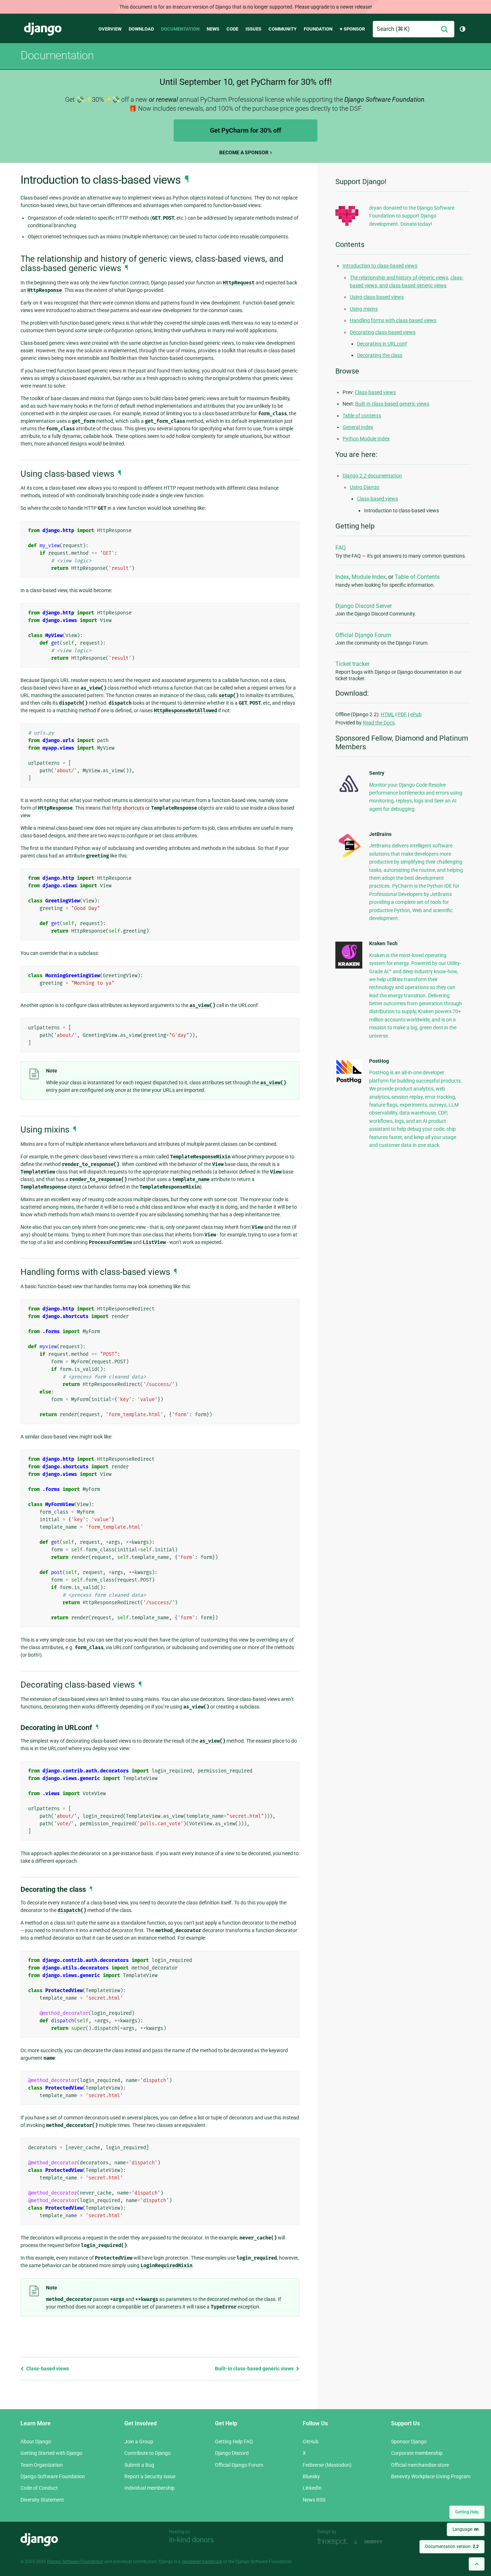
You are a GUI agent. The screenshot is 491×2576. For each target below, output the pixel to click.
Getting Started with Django (51, 2453)
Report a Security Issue (150, 2476)
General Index (358, 427)
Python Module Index (366, 439)
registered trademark (202, 2562)
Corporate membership (417, 2453)
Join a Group (139, 2442)
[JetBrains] (349, 857)
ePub (416, 714)
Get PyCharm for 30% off (245, 130)
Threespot (334, 2542)
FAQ (341, 548)
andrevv (381, 2542)
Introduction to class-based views (380, 266)
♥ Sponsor (352, 29)
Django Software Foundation (53, 2476)
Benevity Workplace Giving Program (431, 2476)
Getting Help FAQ (234, 2442)
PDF (402, 714)
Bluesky (311, 2476)
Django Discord (232, 2453)
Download (141, 29)
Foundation (318, 29)
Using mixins (364, 309)
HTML (387, 714)
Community (283, 29)
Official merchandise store (420, 2465)
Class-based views (47, 2369)
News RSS (314, 2500)
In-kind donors (191, 2540)
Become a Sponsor (244, 152)
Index (342, 577)
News (213, 29)
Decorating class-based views (383, 332)
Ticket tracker (352, 664)
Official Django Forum (363, 635)
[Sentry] (349, 794)
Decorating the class (380, 355)
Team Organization (42, 2465)
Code (232, 29)
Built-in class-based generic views (255, 2369)
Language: (466, 2529)
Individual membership (150, 2488)
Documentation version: (452, 2547)
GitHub (311, 2442)
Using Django (364, 487)
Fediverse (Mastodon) (327, 2465)
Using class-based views (377, 297)
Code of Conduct (39, 2488)
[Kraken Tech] (349, 967)
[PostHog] (349, 1082)
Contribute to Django (148, 2453)
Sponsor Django (409, 2442)
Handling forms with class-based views (393, 320)
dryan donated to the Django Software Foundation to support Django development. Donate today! (412, 216)
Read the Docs (379, 723)
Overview (110, 29)
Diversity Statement (42, 2500)
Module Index (369, 577)
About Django (36, 2442)
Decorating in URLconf (382, 344)
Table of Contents (417, 577)
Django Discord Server (364, 606)
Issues (253, 29)
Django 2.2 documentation (372, 476)
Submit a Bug (139, 2465)
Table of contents (362, 416)
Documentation (180, 29)
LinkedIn (312, 2488)
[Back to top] (477, 2564)
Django (43, 29)
